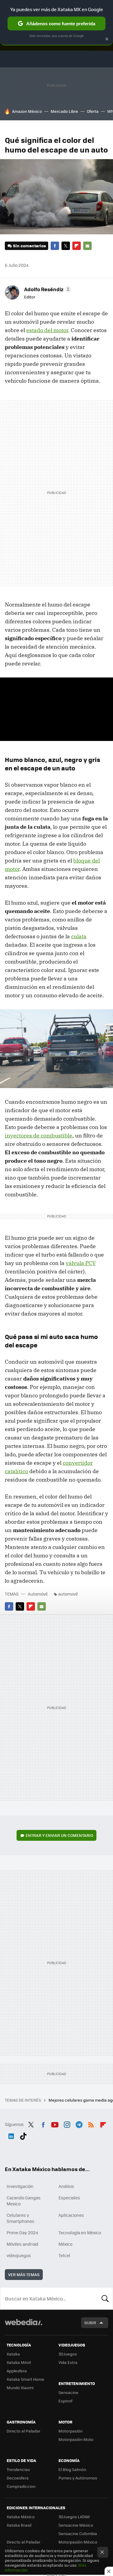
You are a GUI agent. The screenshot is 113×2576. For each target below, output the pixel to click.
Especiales (69, 2198)
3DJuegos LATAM (74, 2517)
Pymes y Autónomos (78, 2478)
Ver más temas (24, 2274)
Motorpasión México (78, 2542)
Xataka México (21, 2517)
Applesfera (17, 2371)
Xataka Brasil (19, 2525)
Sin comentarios (29, 246)
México (65, 2244)
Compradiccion (21, 2486)
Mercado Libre (64, 111)
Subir (90, 2323)
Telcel (64, 2255)
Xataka (13, 2354)
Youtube (55, 2124)
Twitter (66, 246)
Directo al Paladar (24, 2431)
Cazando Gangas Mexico (24, 2201)
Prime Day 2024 (22, 2232)
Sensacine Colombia (78, 2533)
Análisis (66, 2186)
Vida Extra (68, 2362)
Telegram (79, 2124)
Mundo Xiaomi (20, 2388)
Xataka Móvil (19, 2362)
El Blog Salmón (72, 2469)
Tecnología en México (80, 2232)
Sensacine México (76, 2525)
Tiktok (23, 2135)
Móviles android (22, 2244)
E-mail (87, 246)
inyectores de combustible (39, 1135)
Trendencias (18, 2469)
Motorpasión (71, 2431)
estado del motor (47, 330)
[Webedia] (24, 2326)
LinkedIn (11, 2135)
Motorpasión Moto (76, 2439)
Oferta (93, 111)
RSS (91, 2124)
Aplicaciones (71, 2215)
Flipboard (77, 246)
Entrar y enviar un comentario (59, 1835)
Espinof (65, 2401)
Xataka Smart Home (25, 2379)
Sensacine (68, 2392)
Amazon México (27, 111)
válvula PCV (81, 1263)
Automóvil (38, 1594)
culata (79, 936)
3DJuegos (68, 2354)
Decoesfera (18, 2478)
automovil (68, 1594)
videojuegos (19, 2255)
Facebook (55, 246)
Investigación (20, 2186)
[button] (47, 289)
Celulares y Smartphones (20, 2218)
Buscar (105, 2298)
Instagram (67, 2124)
